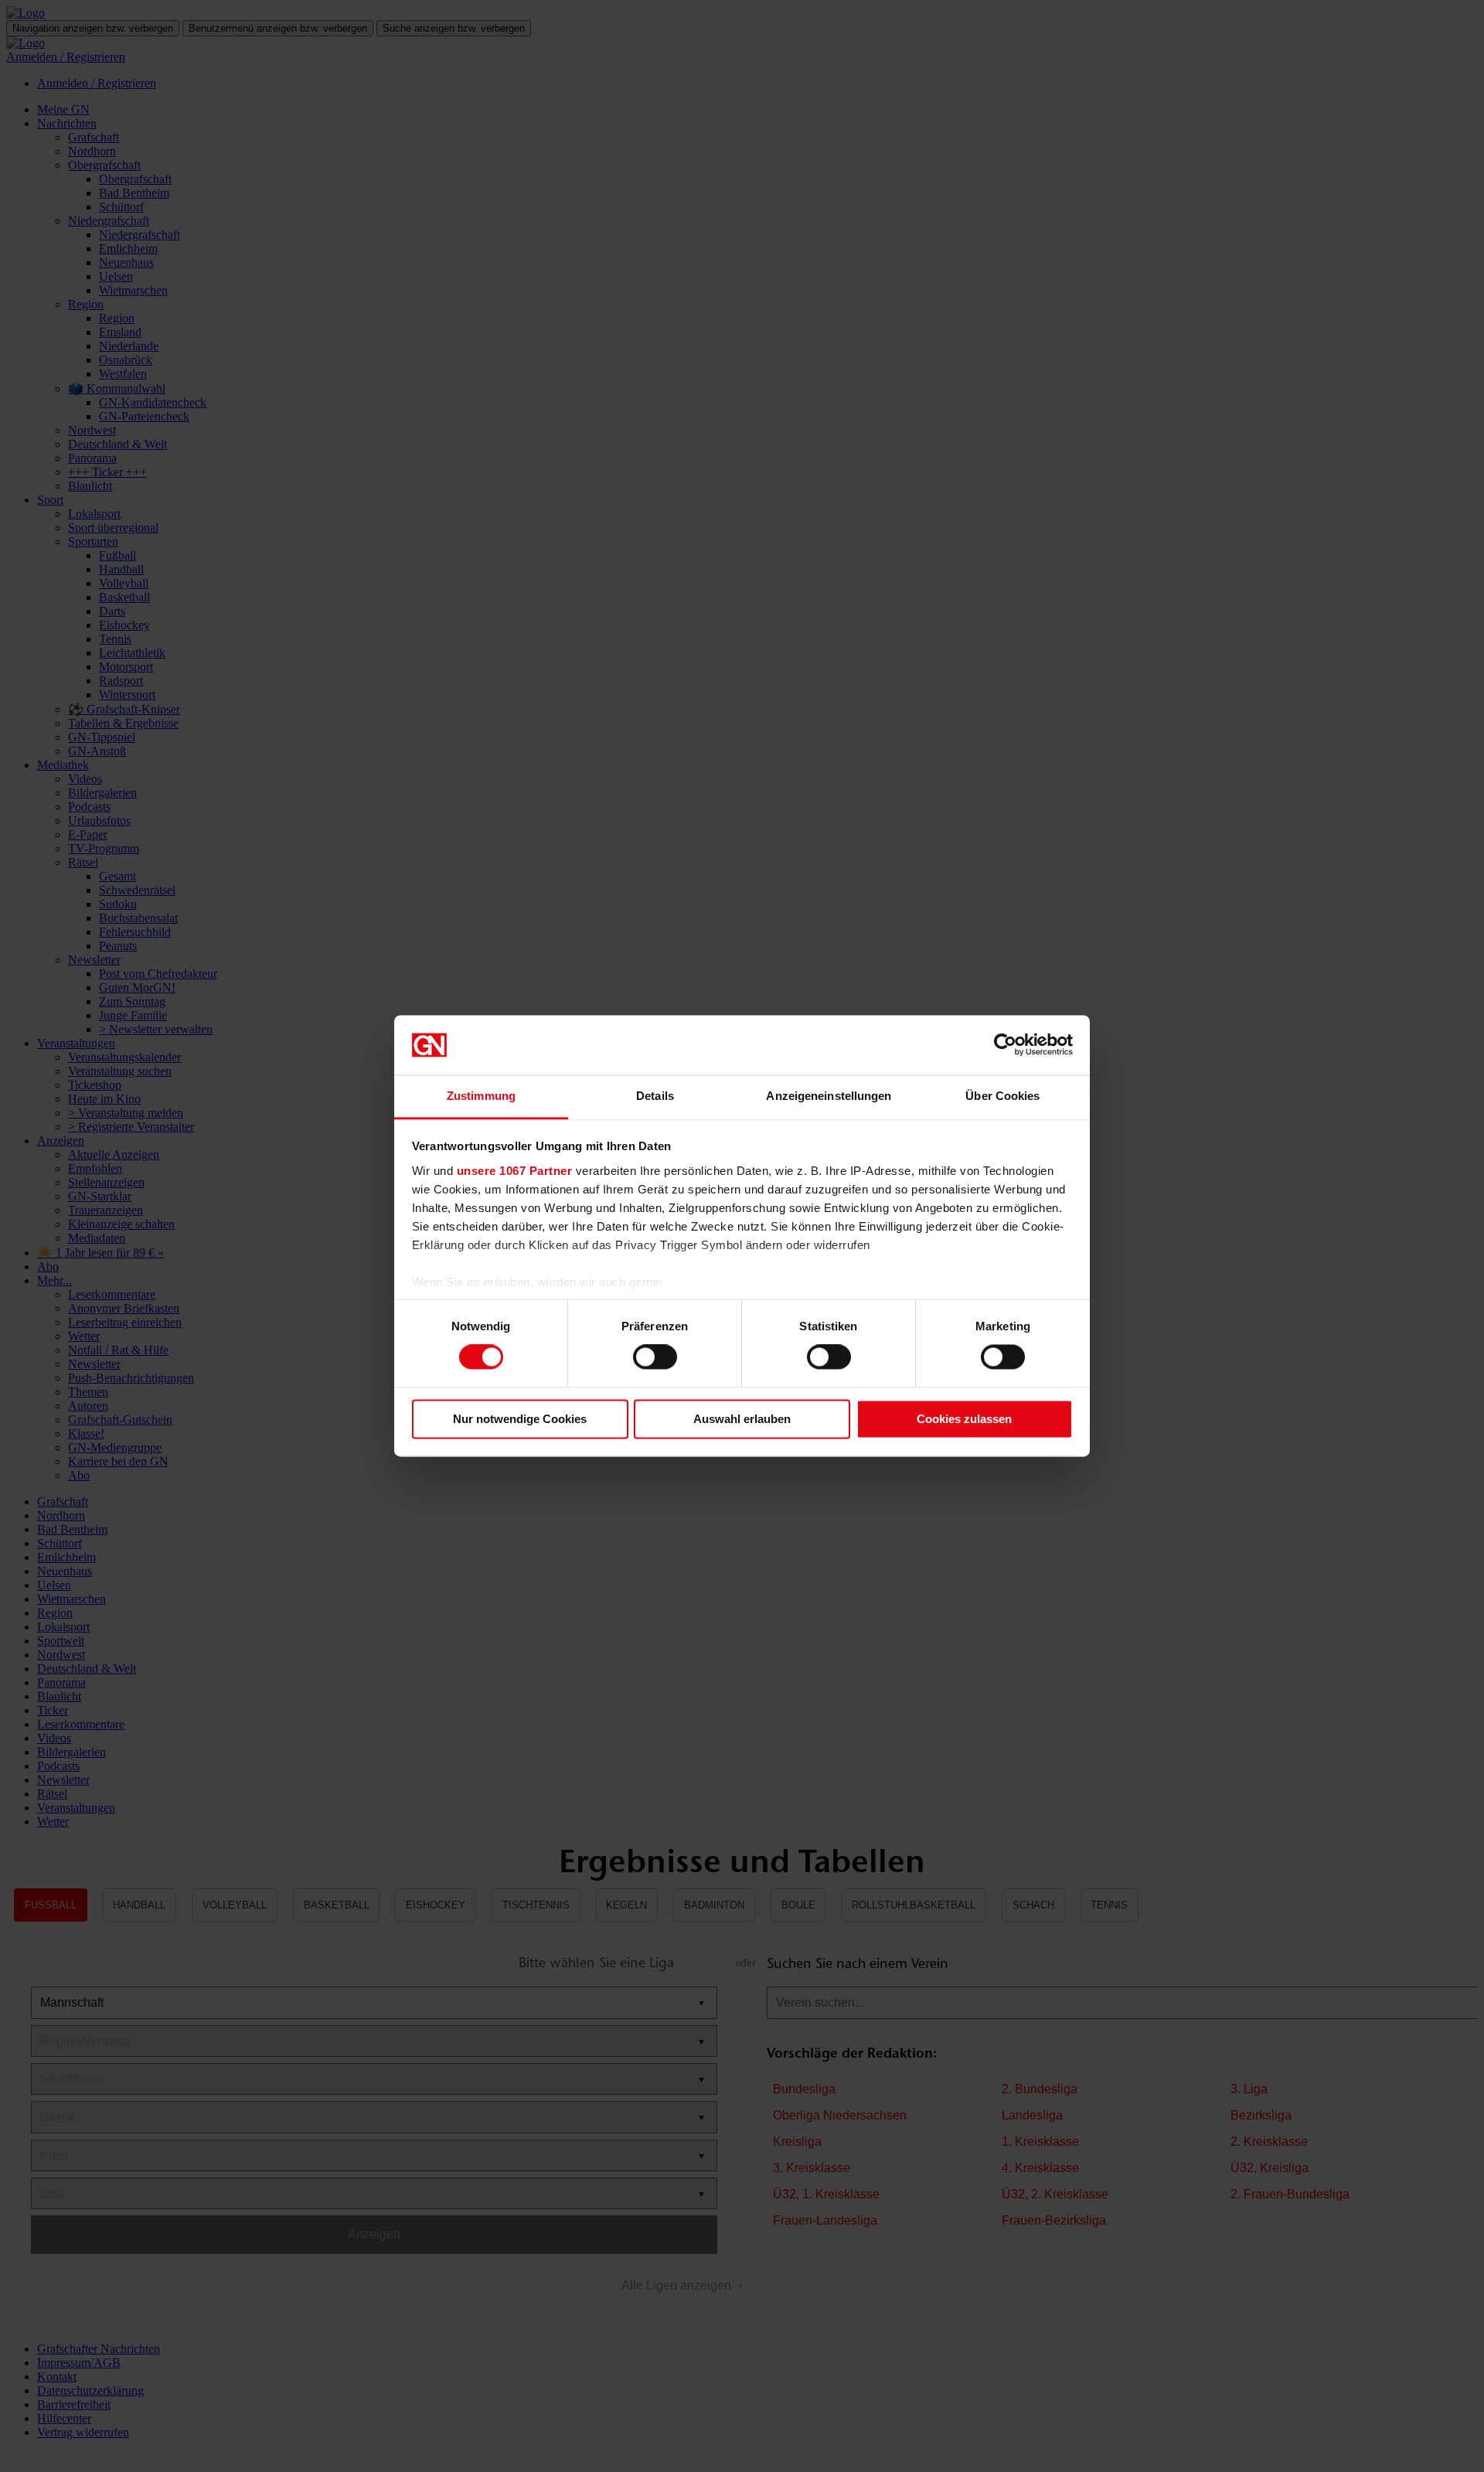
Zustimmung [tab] (481, 1096)
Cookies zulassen (964, 1419)
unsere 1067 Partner (515, 1171)
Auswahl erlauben (742, 1419)
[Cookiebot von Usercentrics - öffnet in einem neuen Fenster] (1005, 1045)
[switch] (655, 1357)
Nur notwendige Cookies (520, 1419)
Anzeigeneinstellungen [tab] (829, 1096)
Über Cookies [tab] (1002, 1096)
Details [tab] (655, 1096)
